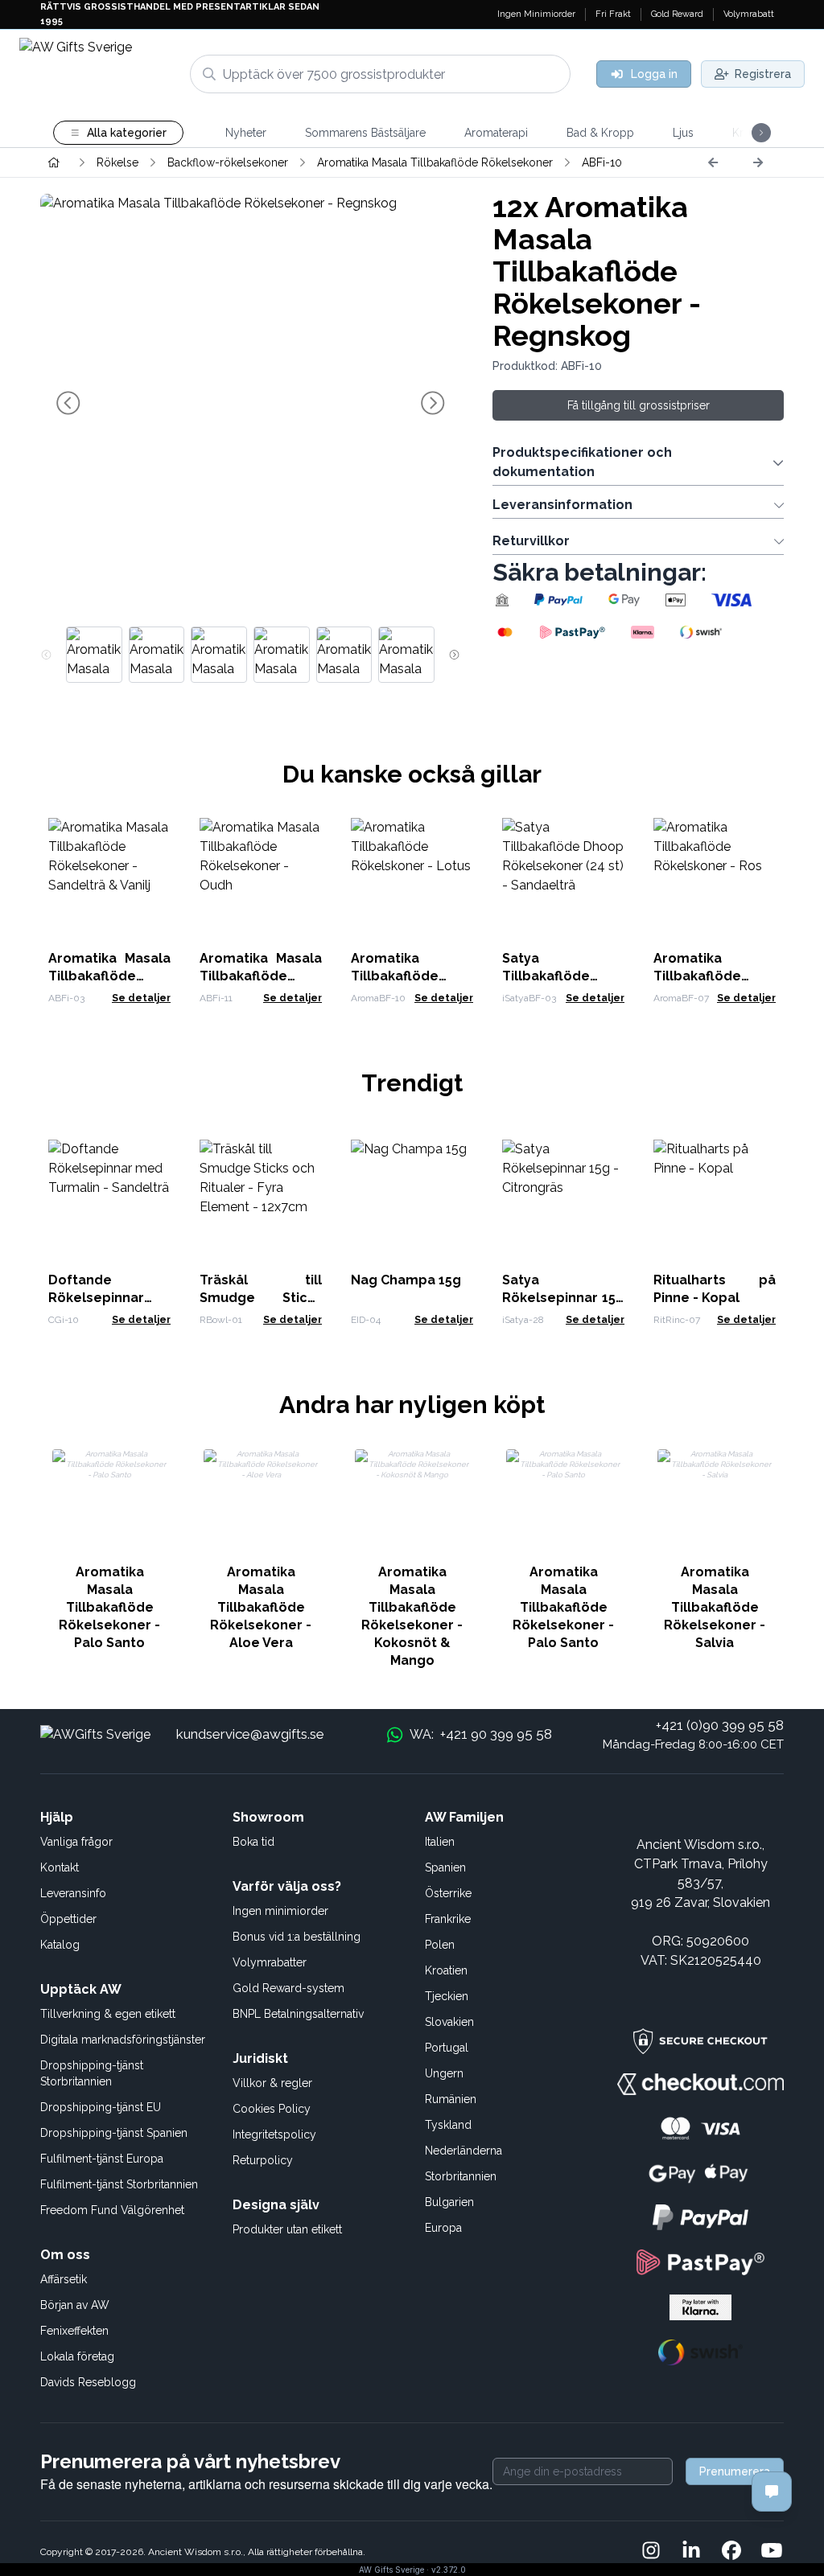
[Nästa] (758, 162)
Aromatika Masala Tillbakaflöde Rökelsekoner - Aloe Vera (261, 1607)
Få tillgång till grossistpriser (639, 405)
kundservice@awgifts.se (250, 1734)
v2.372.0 (449, 2570)
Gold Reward (677, 14)
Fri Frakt (613, 14)
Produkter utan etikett (287, 2229)
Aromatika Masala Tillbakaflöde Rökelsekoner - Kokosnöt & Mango (412, 1616)
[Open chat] (772, 2492)
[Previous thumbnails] (46, 655)
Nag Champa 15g (406, 1280)
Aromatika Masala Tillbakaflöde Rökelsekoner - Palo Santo (109, 1607)
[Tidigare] (713, 162)
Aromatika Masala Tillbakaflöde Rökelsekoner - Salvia (715, 1607)
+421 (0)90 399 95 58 (720, 1725)
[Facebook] (731, 2552)
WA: (480, 1734)
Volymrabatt (749, 14)
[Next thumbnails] (454, 655)
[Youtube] (772, 2552)
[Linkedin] (691, 2552)
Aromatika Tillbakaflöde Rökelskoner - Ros (714, 976)
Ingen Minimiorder (536, 14)
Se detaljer (141, 998)
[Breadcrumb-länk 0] (54, 162)
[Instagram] (651, 2552)
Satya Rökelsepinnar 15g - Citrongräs (563, 1298)
